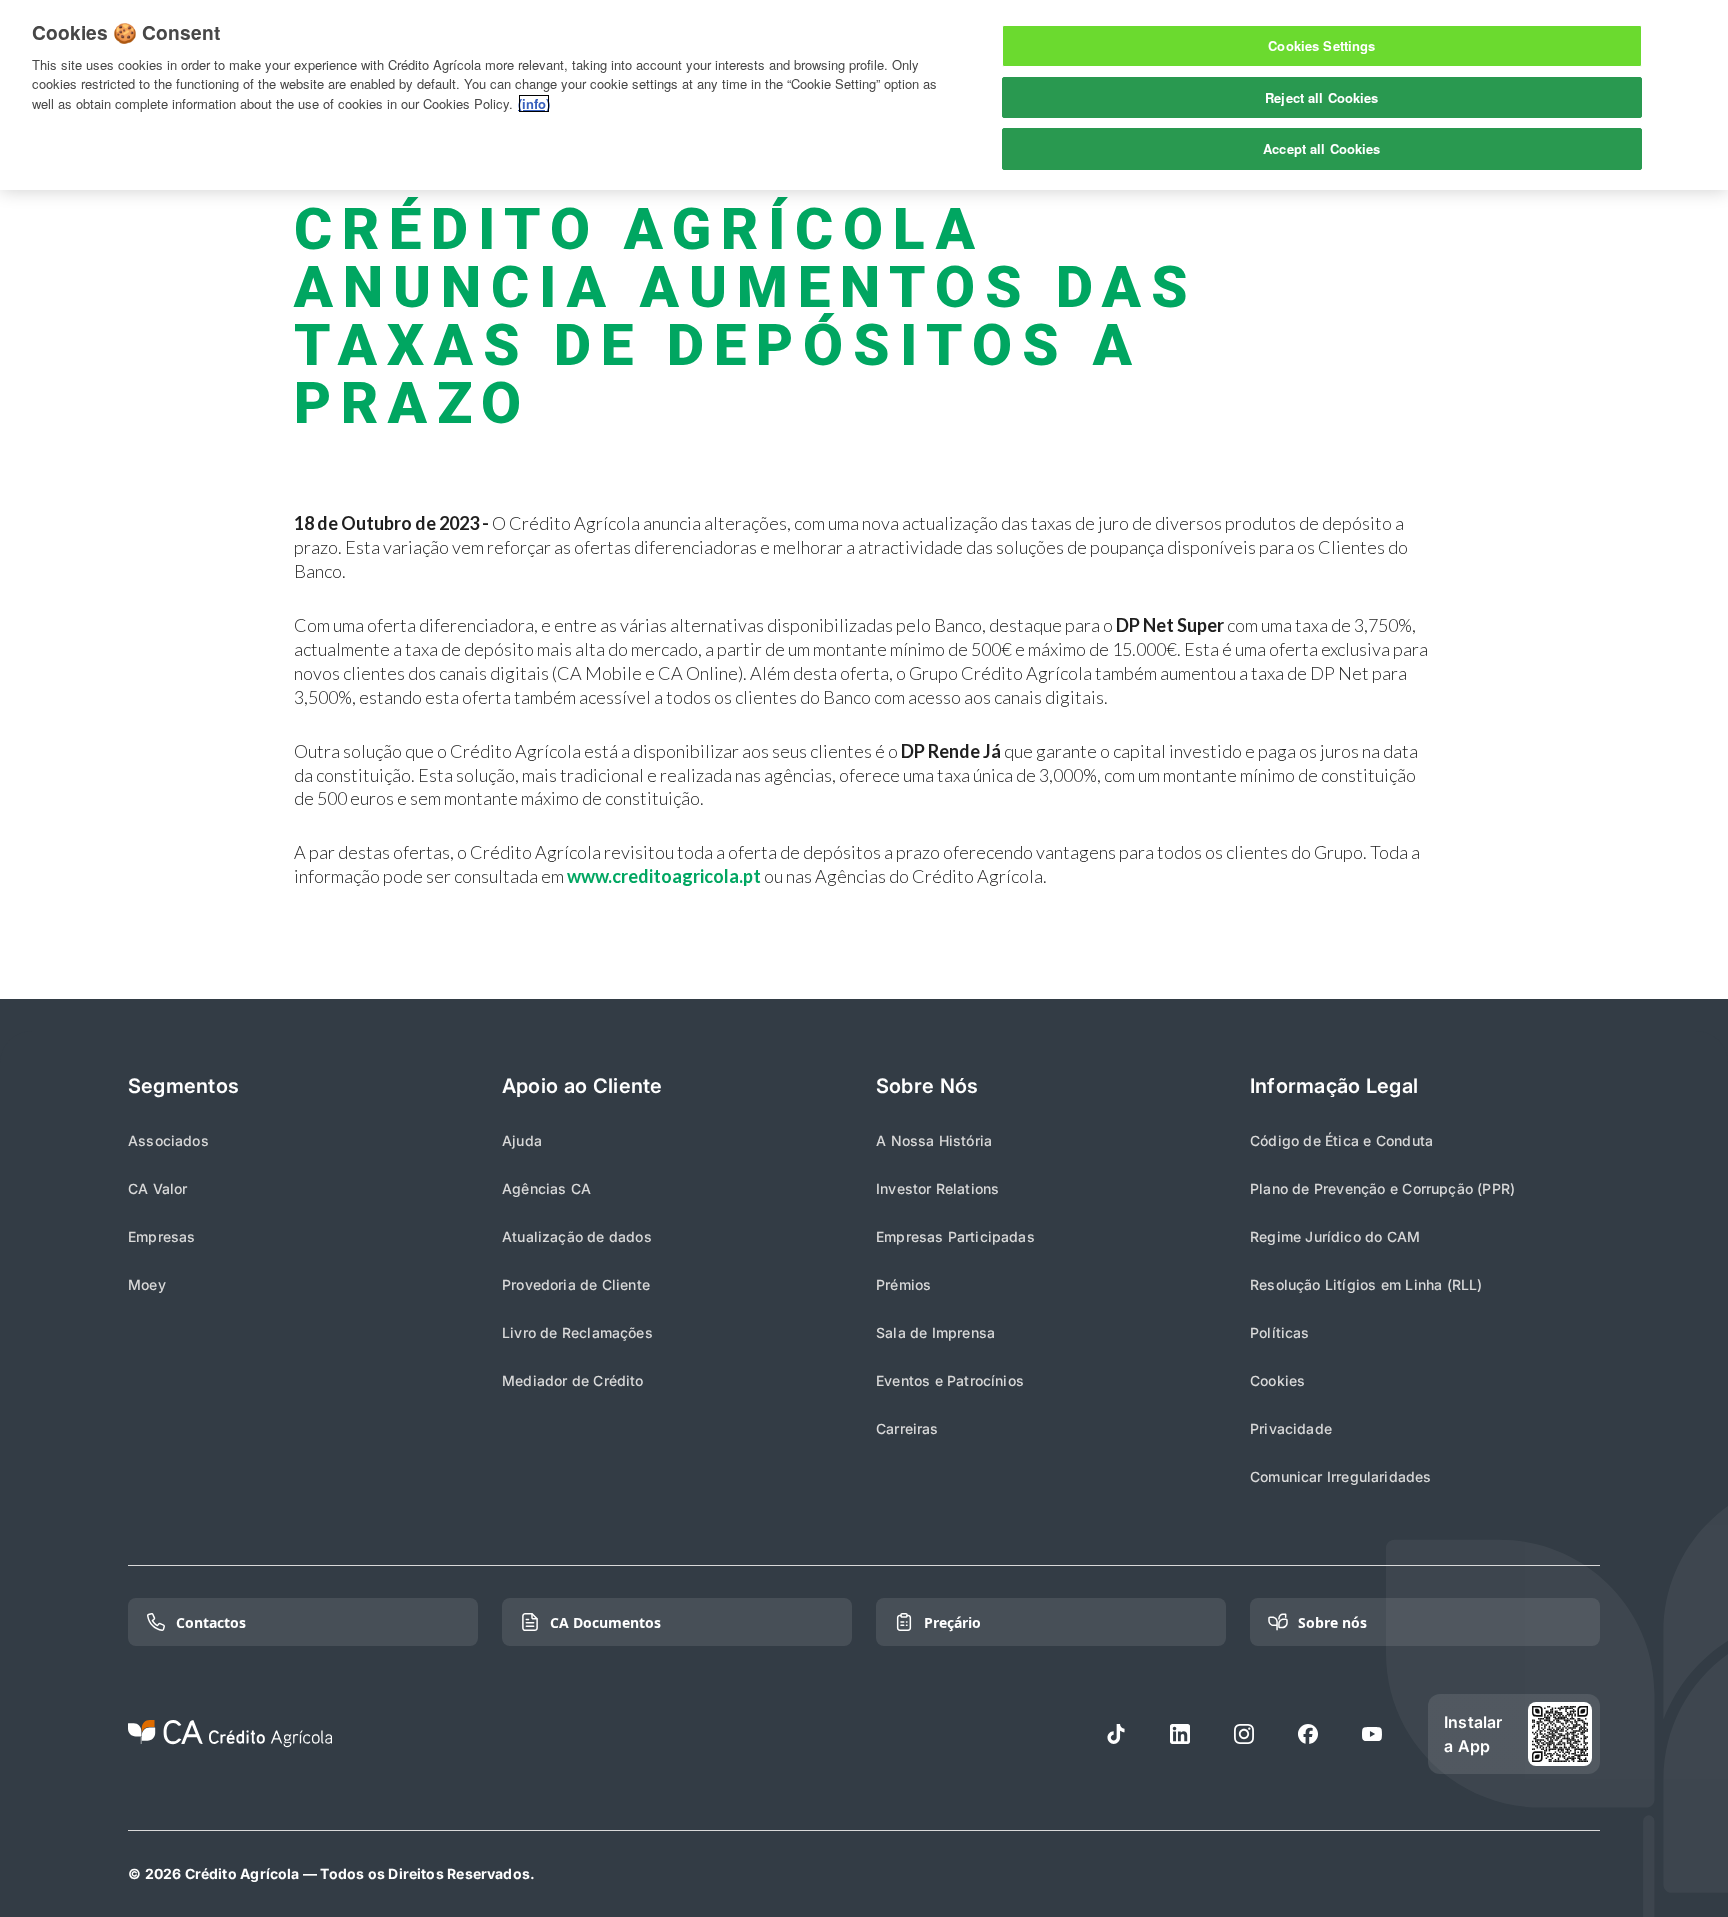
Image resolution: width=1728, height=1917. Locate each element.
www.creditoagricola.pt (664, 876)
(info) (534, 103)
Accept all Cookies (1321, 148)
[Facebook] (1308, 1734)
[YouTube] (1372, 1734)
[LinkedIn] (1180, 1734)
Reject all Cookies (1321, 97)
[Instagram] (1244, 1734)
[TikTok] (1116, 1734)
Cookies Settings (1321, 45)
